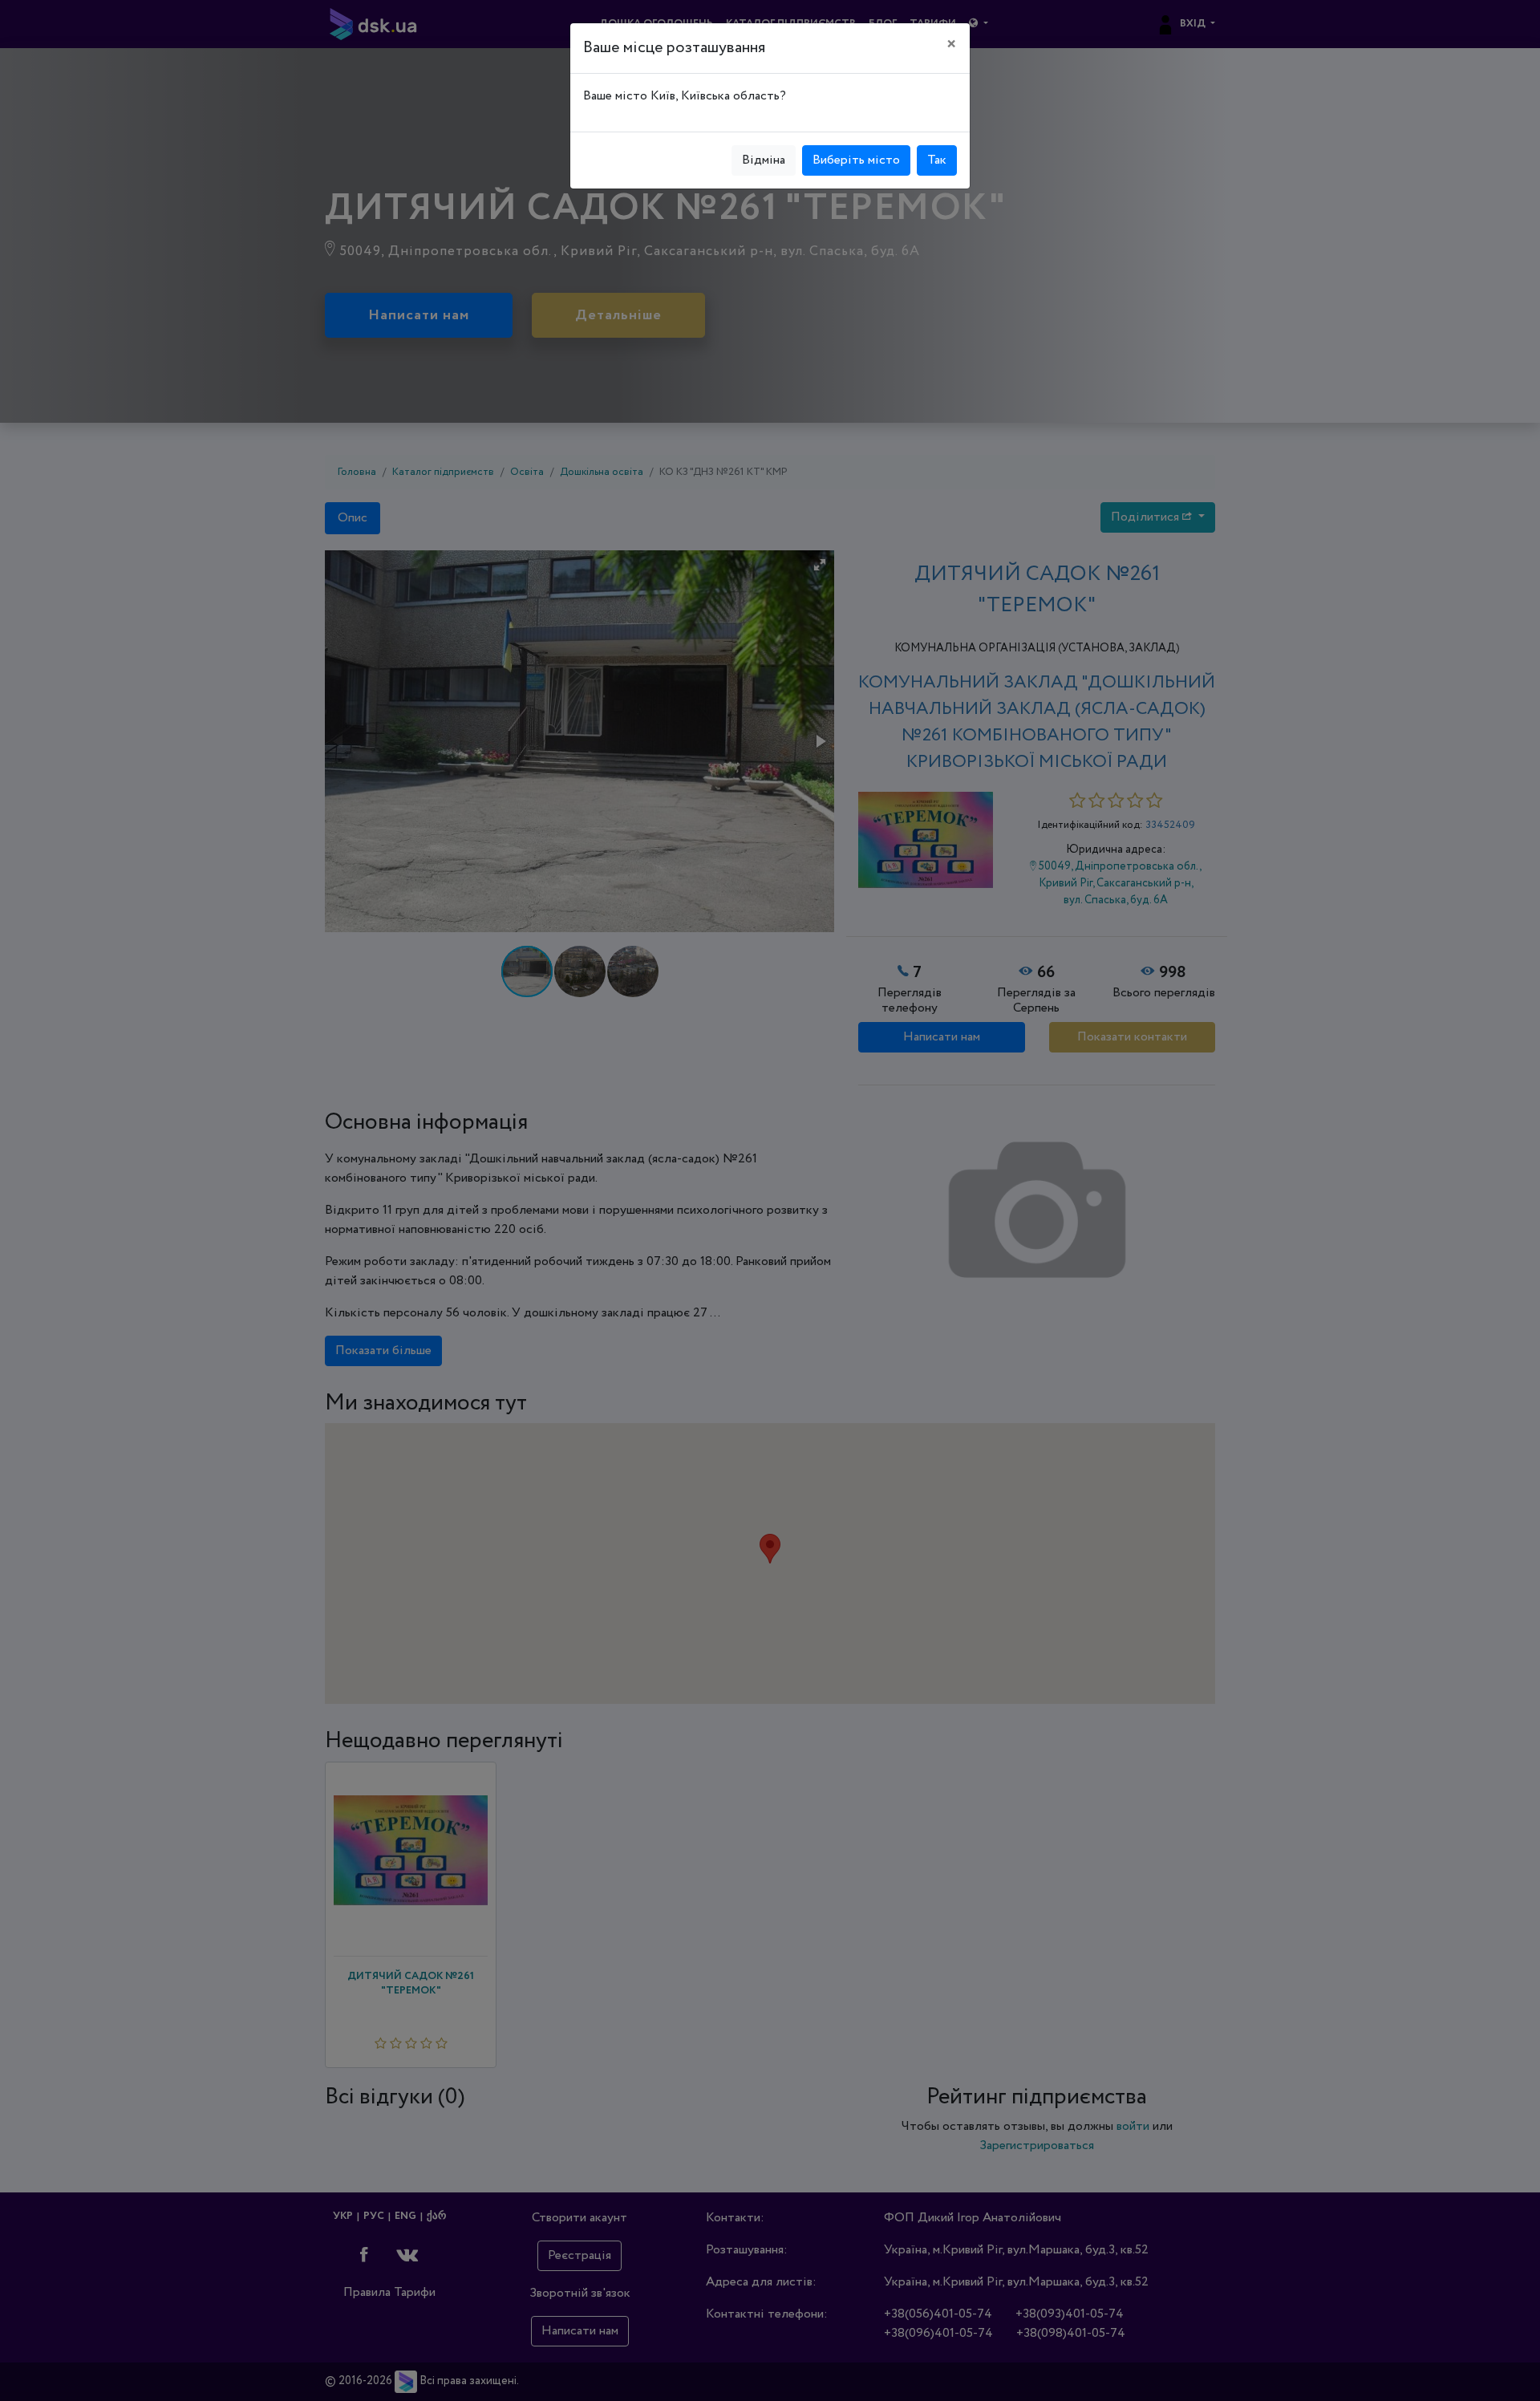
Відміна (764, 160)
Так (937, 160)
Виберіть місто (856, 160)
